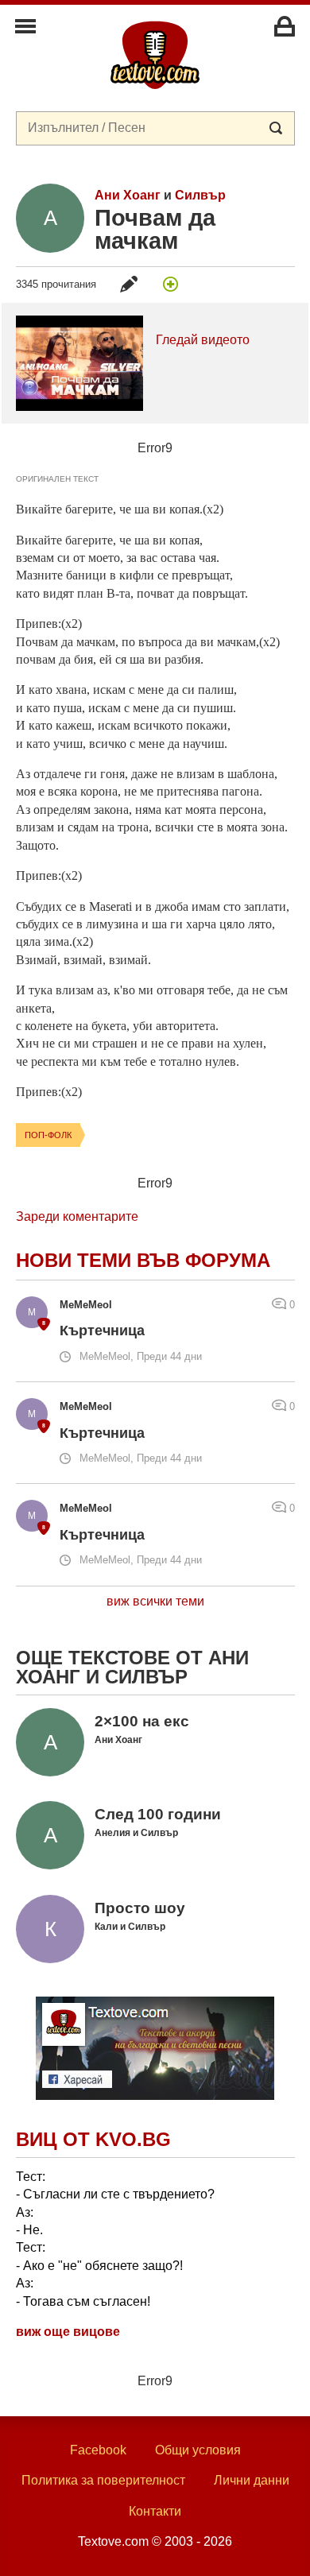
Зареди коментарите (77, 1216)
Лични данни (252, 2480)
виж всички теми (155, 1601)
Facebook (98, 2450)
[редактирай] (129, 284)
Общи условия (198, 2450)
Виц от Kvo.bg (93, 2139)
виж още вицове (68, 2332)
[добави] (171, 284)
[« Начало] (155, 54)
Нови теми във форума (143, 1260)
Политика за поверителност (103, 2480)
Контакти (155, 2511)
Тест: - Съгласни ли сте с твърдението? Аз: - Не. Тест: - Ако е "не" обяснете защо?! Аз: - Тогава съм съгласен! (115, 2239)
